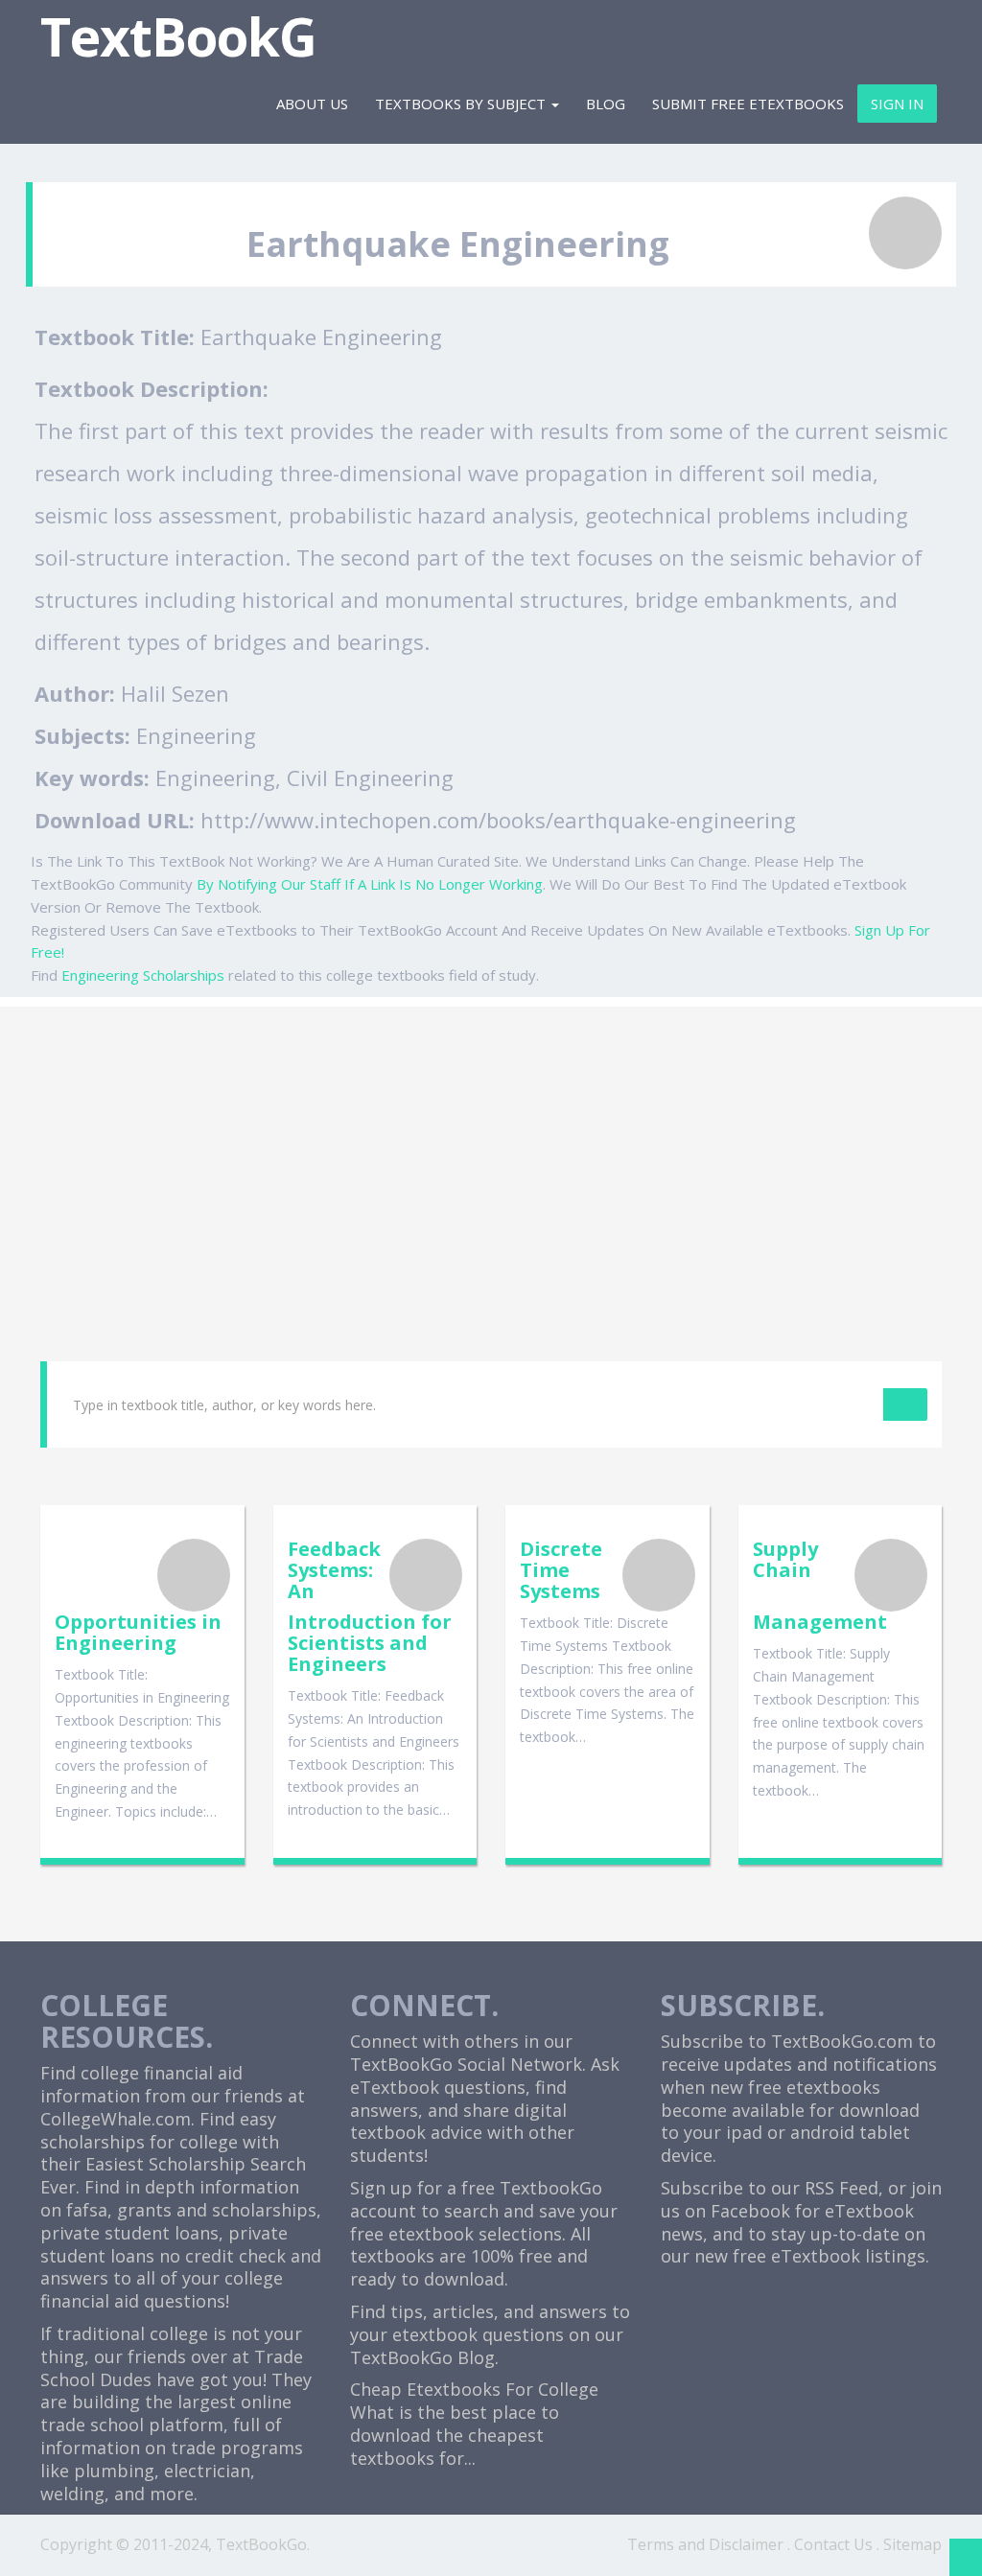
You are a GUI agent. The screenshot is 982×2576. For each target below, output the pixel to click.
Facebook (750, 2211)
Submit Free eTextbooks (748, 104)
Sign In (897, 104)
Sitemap (912, 2544)
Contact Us (833, 2544)
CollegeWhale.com (116, 2119)
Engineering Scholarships (143, 975)
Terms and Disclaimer (705, 2544)
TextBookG (178, 36)
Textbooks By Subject (462, 104)
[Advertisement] (491, 1141)
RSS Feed (842, 2188)
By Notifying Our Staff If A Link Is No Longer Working (370, 884)
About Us (312, 104)
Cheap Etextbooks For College (474, 2389)
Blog (606, 104)
